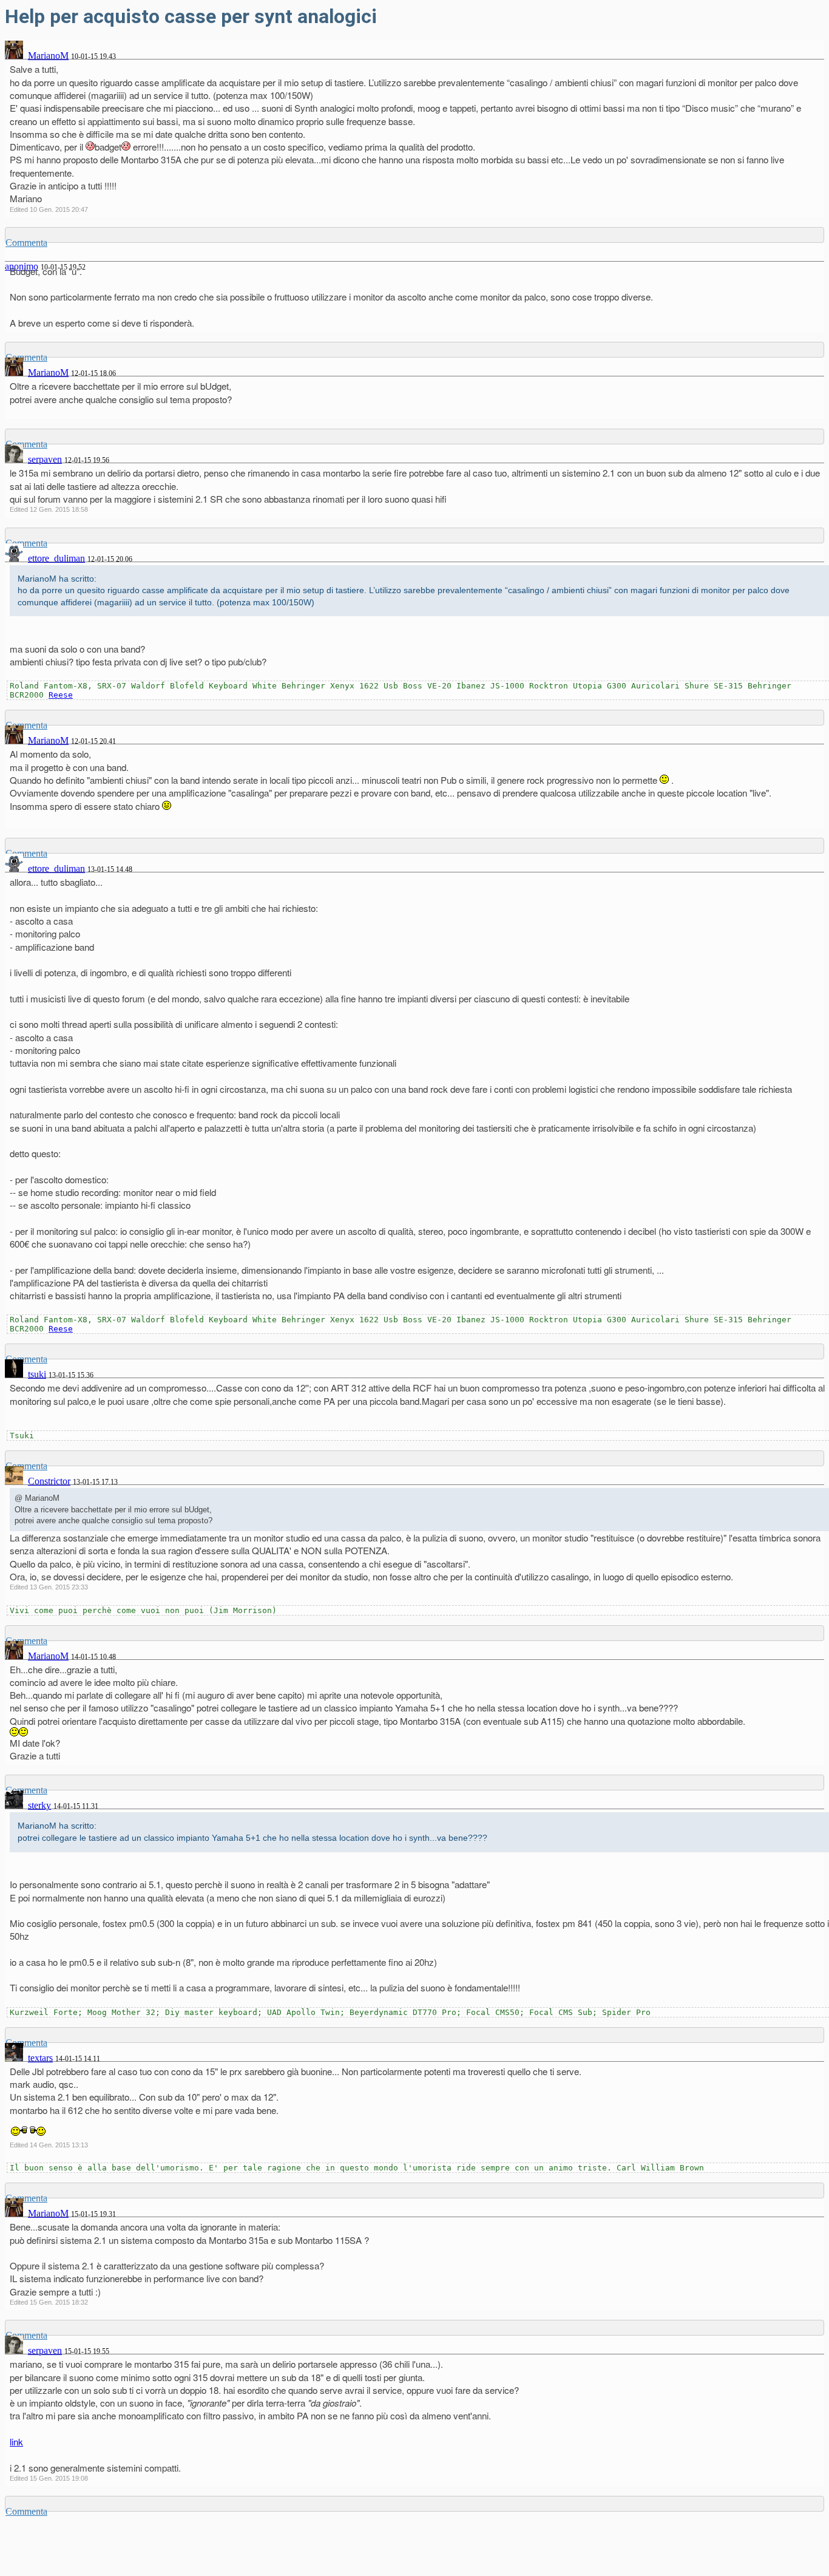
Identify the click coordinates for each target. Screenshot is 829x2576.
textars (40, 2058)
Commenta (26, 243)
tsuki (37, 1374)
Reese (61, 695)
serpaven (45, 459)
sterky (39, 1805)
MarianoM (48, 56)
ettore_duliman (56, 558)
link (16, 2442)
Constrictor (49, 1481)
